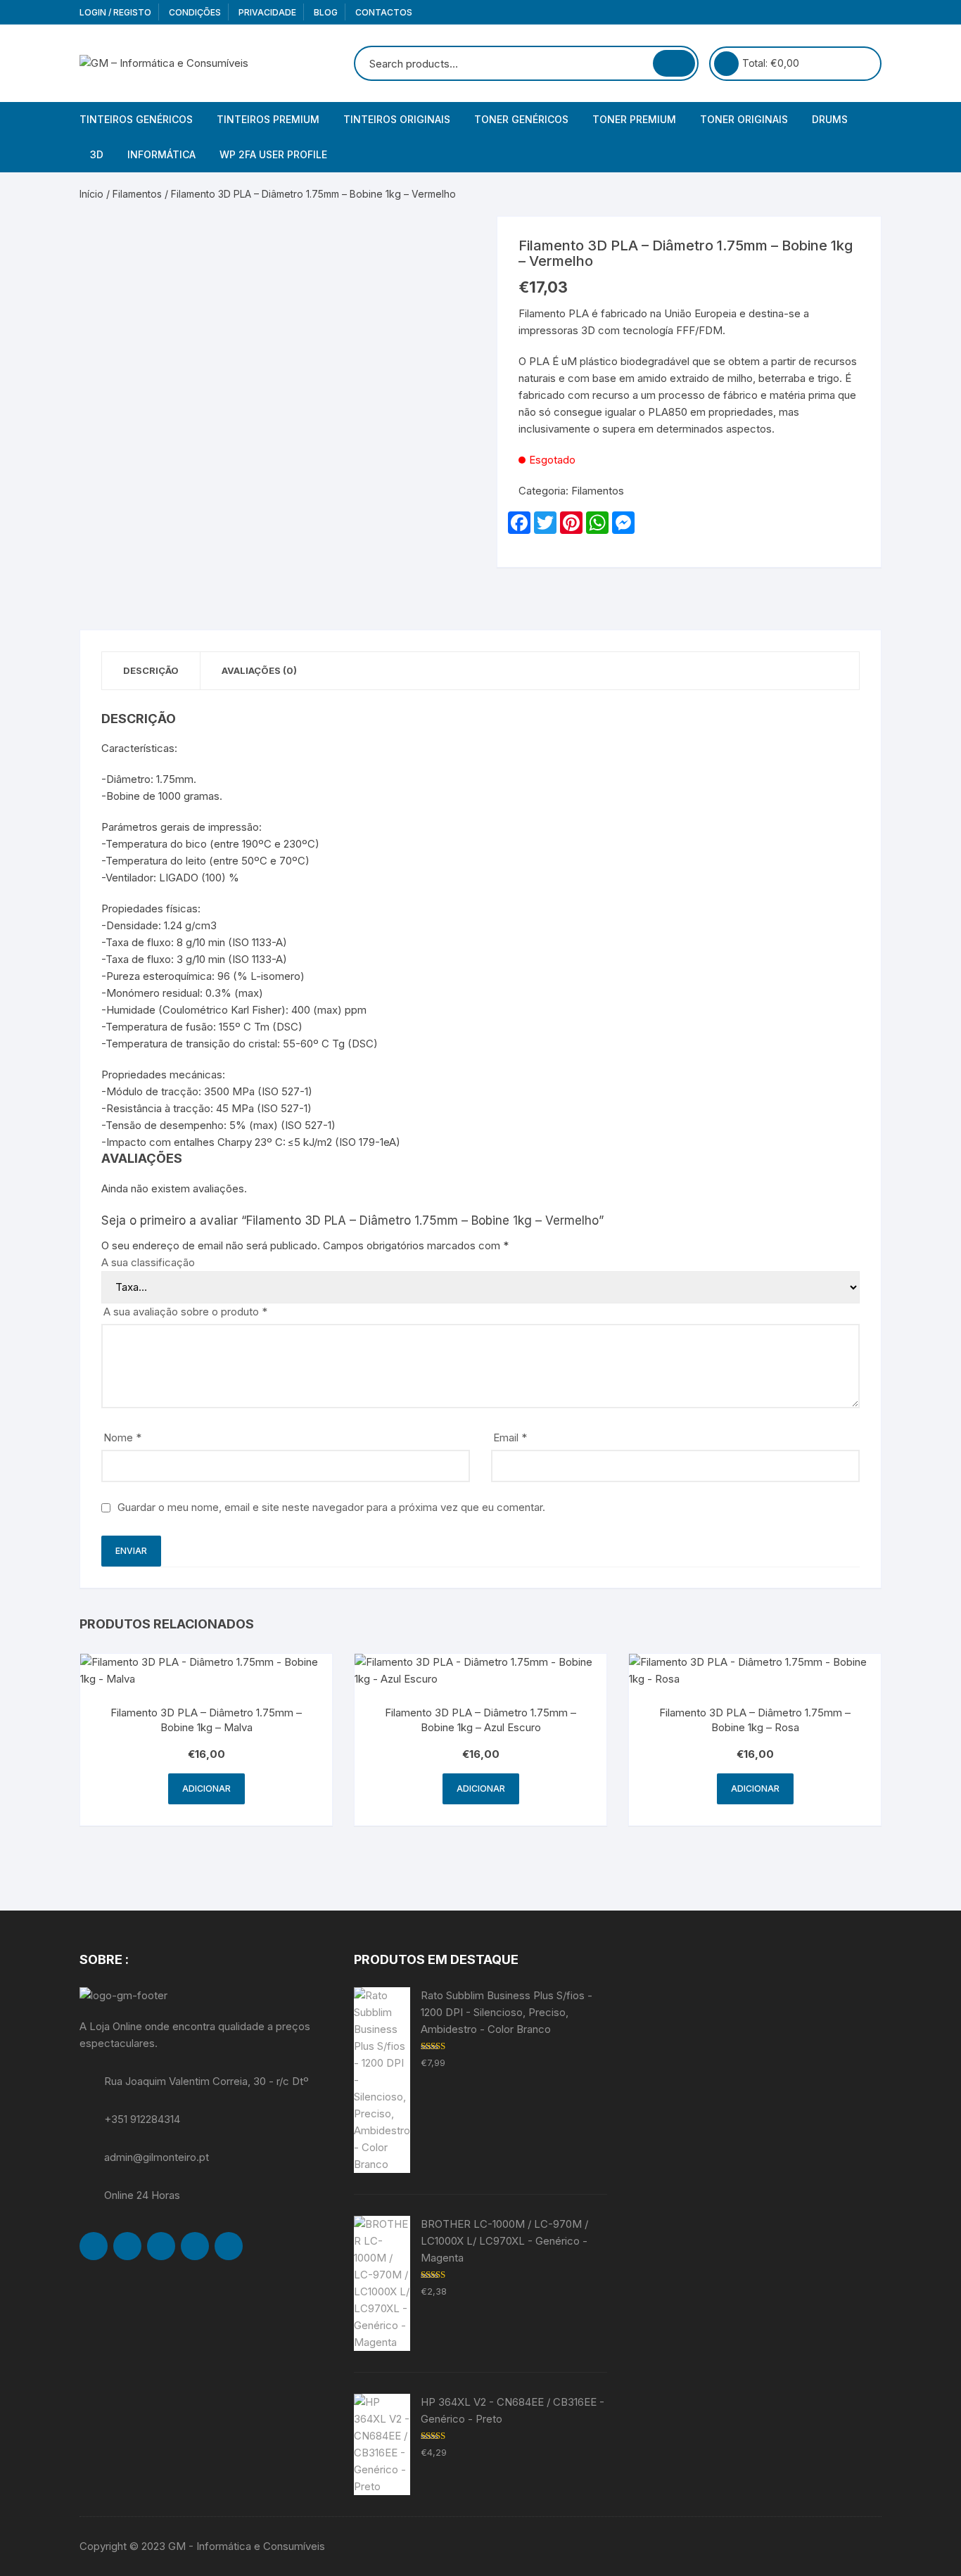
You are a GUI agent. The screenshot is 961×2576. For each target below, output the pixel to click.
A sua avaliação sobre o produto (185, 1312)
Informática (161, 154)
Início (91, 194)
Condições (195, 12)
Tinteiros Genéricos (136, 119)
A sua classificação (148, 1262)
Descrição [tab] (151, 670)
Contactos (384, 12)
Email (510, 1437)
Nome (122, 1437)
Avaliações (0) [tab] (259, 670)
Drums (830, 119)
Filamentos (137, 194)
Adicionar (206, 1788)
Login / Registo (115, 12)
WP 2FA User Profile (273, 154)
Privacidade (267, 12)
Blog (326, 12)
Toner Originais (744, 119)
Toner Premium (634, 119)
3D (97, 154)
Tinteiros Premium (268, 119)
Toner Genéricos (521, 119)
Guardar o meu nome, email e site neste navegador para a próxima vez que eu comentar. (331, 1507)
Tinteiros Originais (397, 119)
